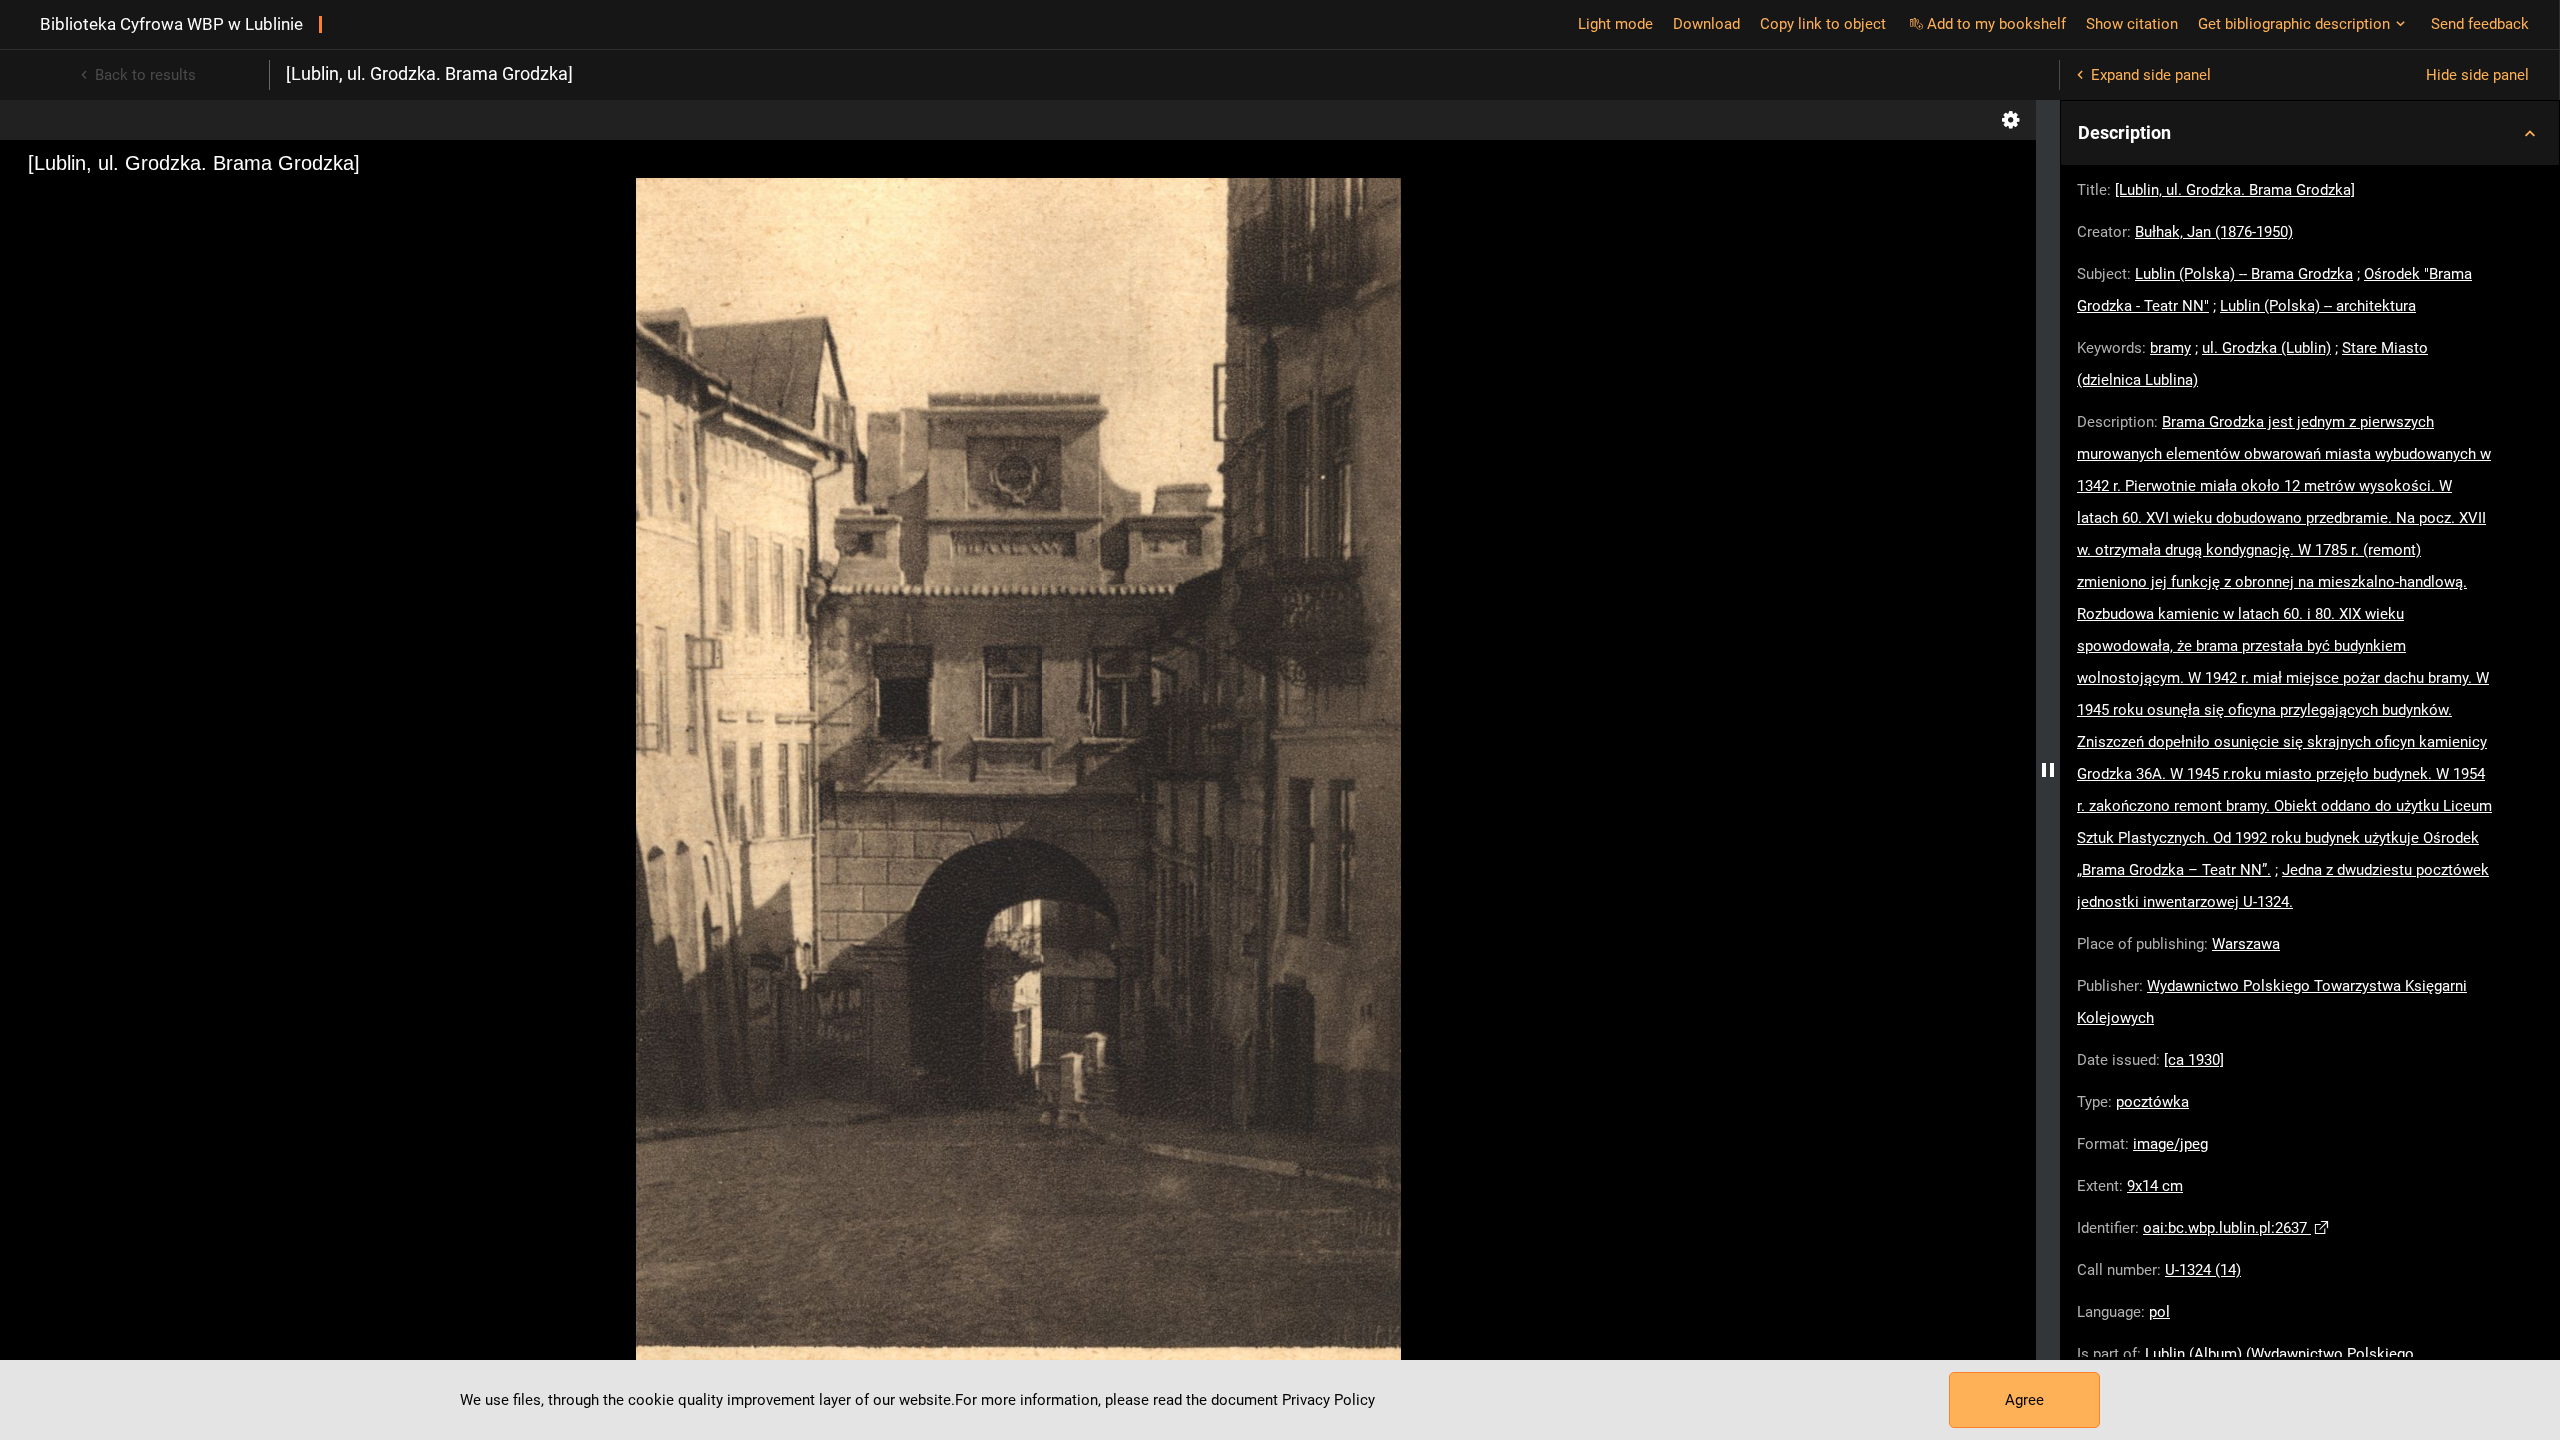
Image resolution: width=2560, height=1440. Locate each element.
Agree (2024, 1400)
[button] (2310, 133)
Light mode (1615, 24)
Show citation (2132, 24)
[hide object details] (2048, 770)
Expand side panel (2151, 75)
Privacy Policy (1328, 1400)
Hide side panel (2477, 75)
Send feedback (2480, 24)
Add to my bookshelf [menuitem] (1996, 24)
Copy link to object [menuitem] (1823, 24)
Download (1706, 24)
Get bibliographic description (2294, 24)
